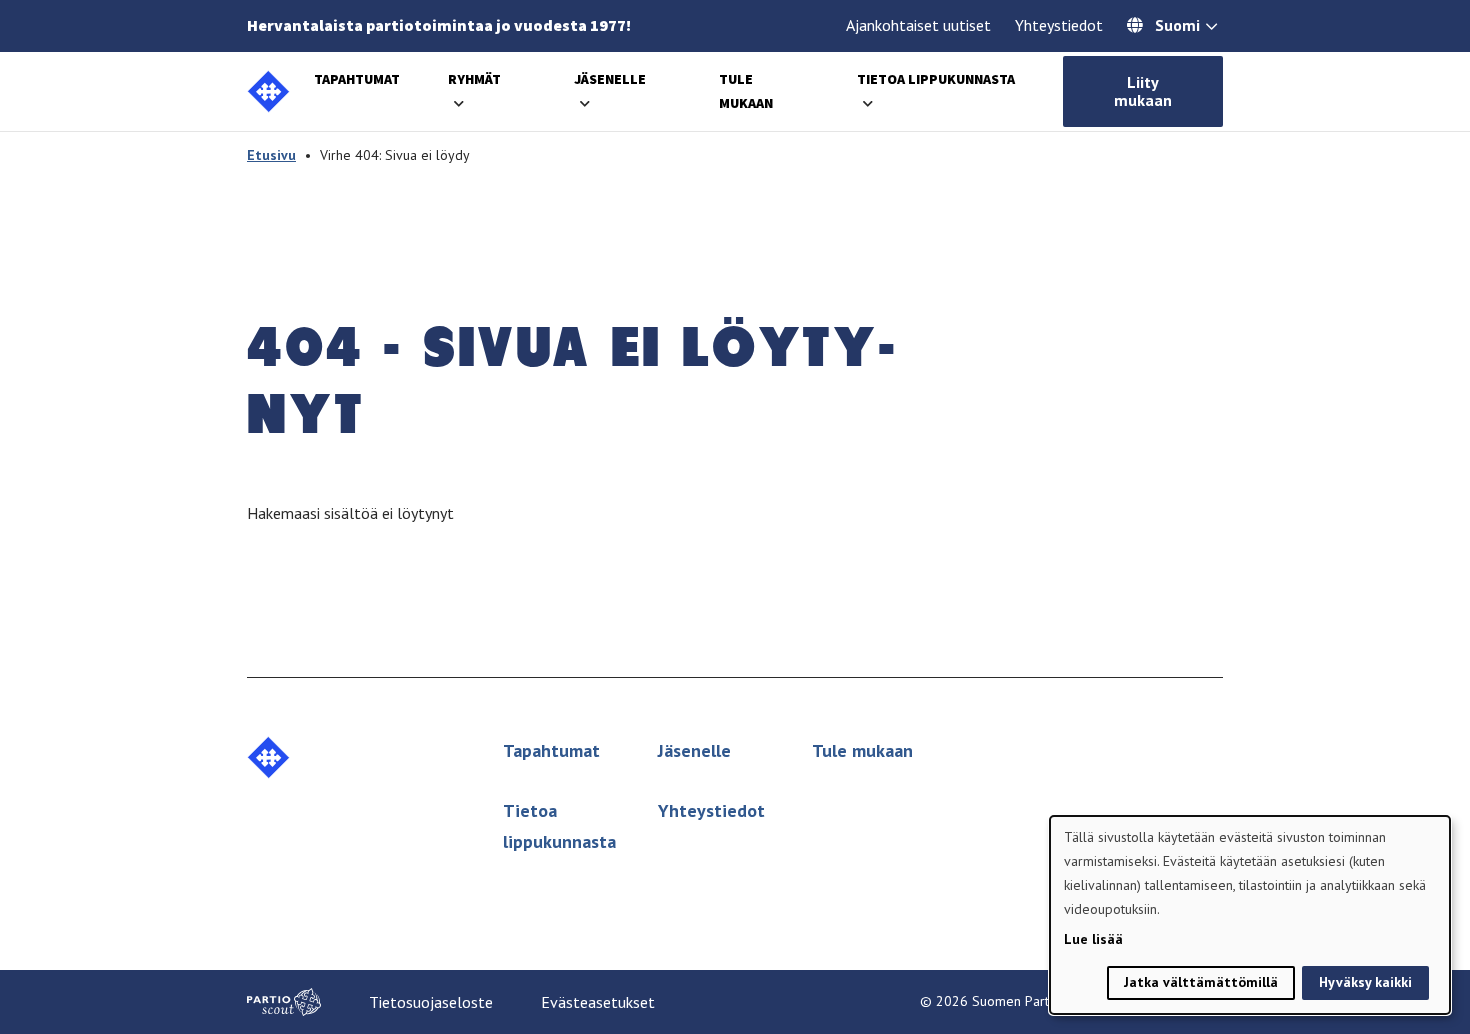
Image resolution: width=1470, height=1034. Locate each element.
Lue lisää (1093, 939)
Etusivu (271, 155)
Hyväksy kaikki (1365, 982)
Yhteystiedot (1059, 25)
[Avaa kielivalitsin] (1211, 28)
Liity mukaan (1143, 91)
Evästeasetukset (598, 1002)
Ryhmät (474, 79)
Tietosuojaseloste (431, 1002)
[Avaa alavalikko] (459, 103)
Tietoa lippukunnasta (936, 79)
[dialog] (1250, 915)
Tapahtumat (357, 79)
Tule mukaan (862, 750)
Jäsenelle (610, 79)
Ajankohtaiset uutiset (918, 25)
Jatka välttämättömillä (1201, 982)
